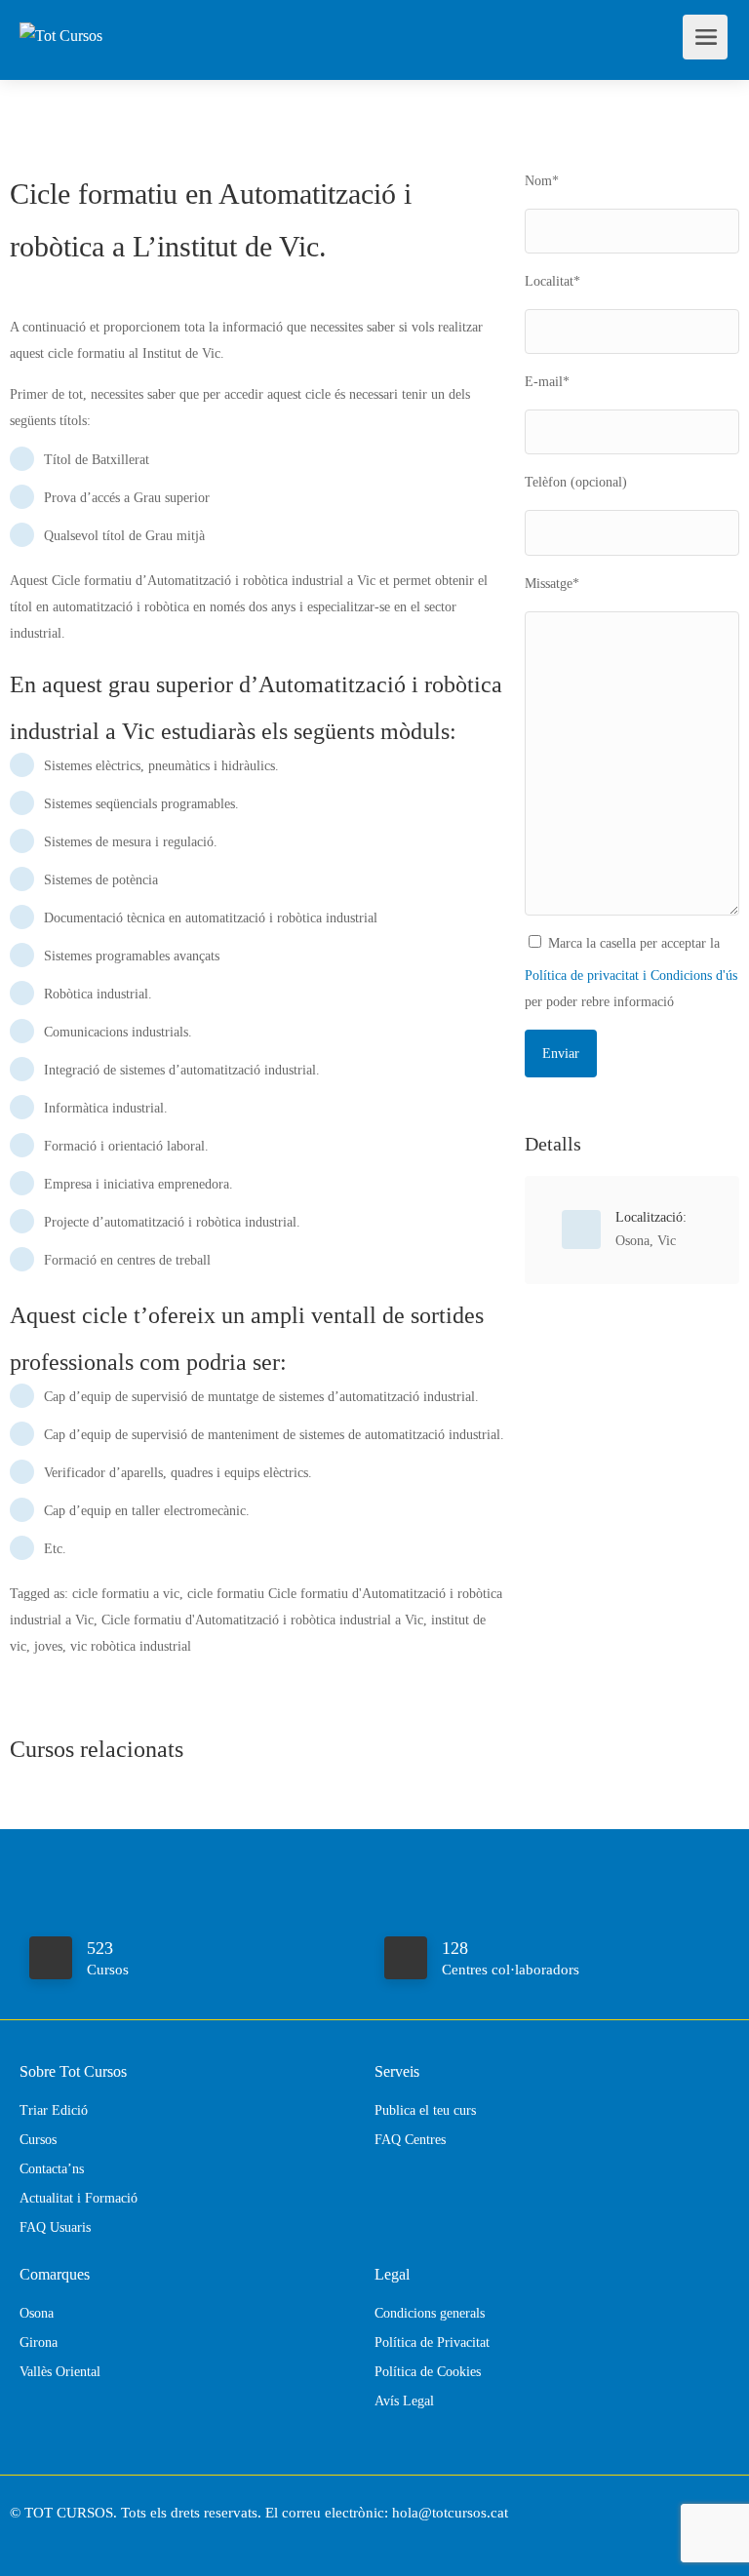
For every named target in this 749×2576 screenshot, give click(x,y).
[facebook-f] (30, 2539)
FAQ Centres (410, 2140)
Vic (667, 1241)
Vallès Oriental (60, 2372)
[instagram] (62, 2539)
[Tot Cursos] (61, 13)
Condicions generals (430, 2313)
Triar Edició (54, 2110)
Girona (39, 2342)
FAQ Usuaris (55, 2227)
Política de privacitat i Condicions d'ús (631, 976)
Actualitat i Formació (79, 2198)
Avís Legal (404, 2401)
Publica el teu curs (425, 2110)
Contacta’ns (52, 2169)
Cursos (38, 2140)
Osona (632, 1241)
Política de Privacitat (432, 2342)
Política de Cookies (428, 2372)
